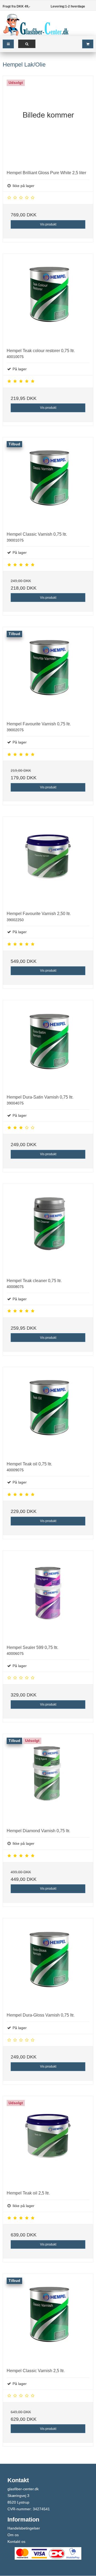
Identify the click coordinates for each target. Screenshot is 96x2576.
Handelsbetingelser (24, 2528)
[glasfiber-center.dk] (36, 25)
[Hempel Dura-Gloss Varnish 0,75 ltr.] (48, 1963)
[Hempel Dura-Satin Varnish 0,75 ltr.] (48, 1045)
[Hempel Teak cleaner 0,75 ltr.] (48, 1229)
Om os (13, 2535)
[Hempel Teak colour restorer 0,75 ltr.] (48, 299)
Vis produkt (48, 224)
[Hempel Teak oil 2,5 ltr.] (48, 2141)
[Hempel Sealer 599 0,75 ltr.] (48, 1596)
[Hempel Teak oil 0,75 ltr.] (48, 1412)
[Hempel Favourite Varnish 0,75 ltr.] (48, 672)
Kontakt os (16, 2542)
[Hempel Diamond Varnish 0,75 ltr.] (48, 1779)
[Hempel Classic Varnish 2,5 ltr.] (48, 2319)
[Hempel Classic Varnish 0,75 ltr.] (48, 482)
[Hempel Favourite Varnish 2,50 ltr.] (48, 862)
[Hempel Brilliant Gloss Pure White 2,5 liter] (48, 121)
